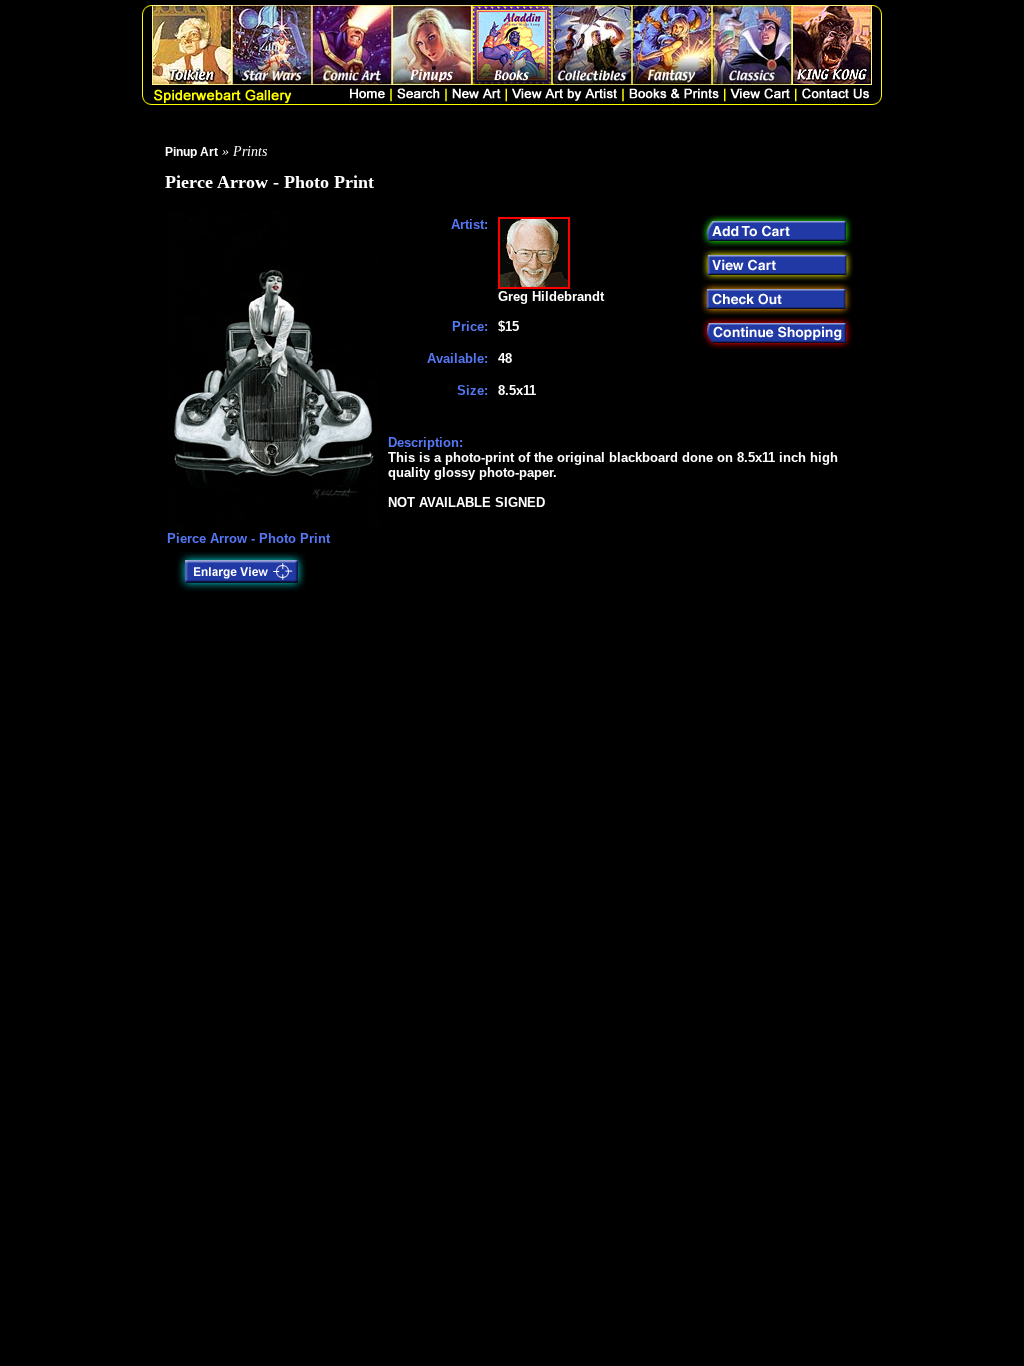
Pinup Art (191, 152)
